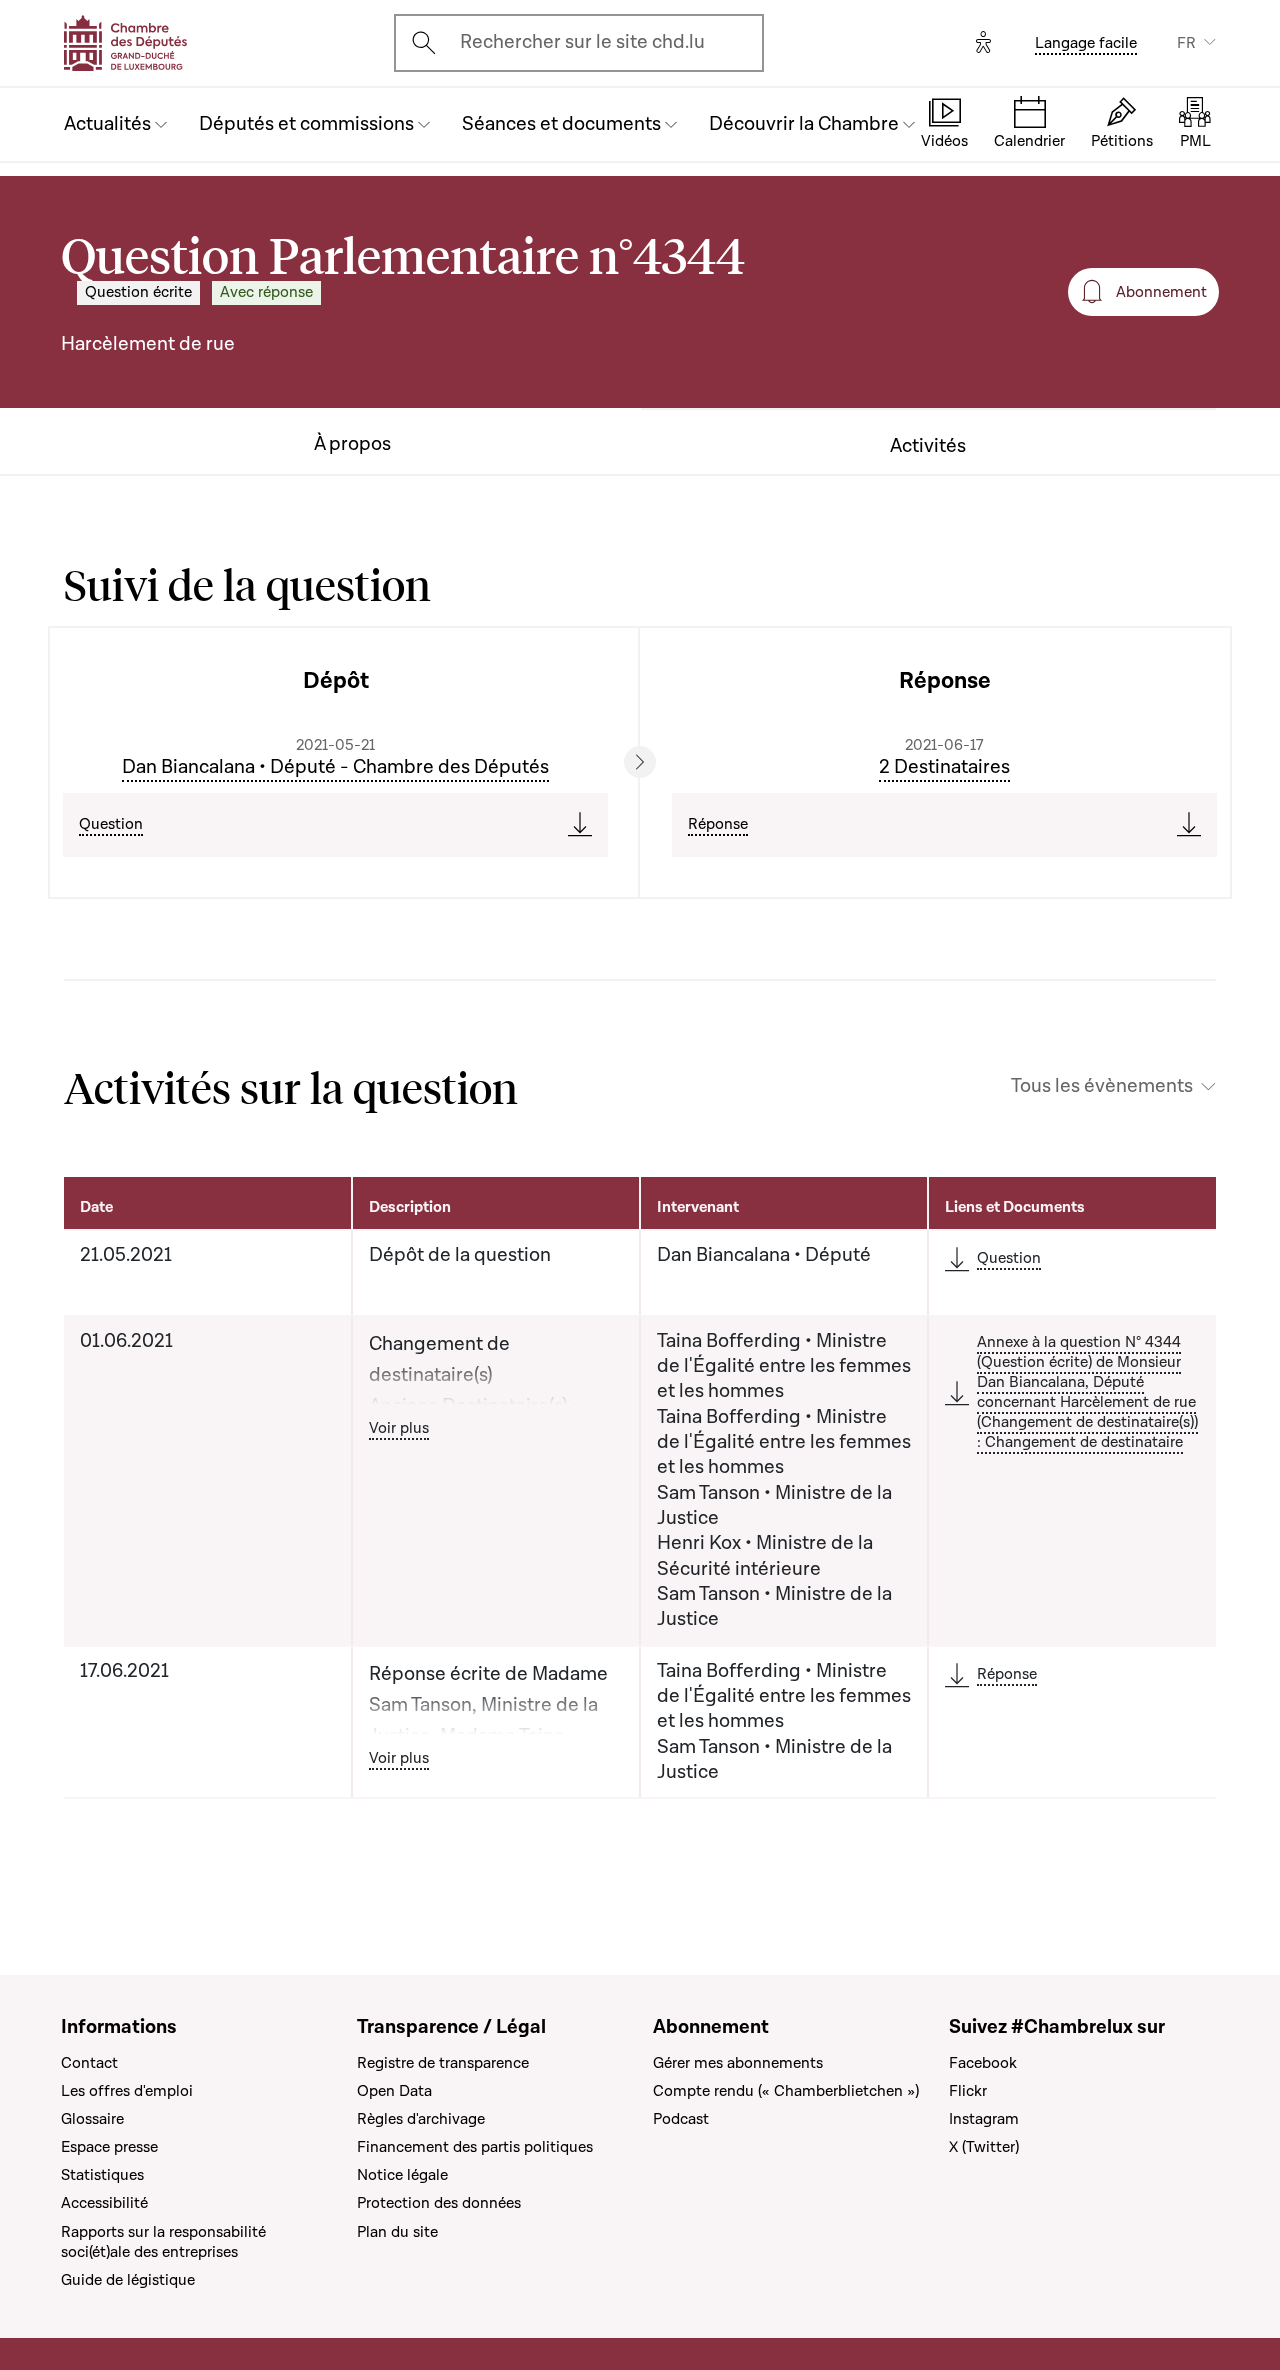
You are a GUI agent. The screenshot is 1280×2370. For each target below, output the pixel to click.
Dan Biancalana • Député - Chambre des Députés (335, 767)
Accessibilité (104, 2203)
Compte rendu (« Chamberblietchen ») (786, 2091)
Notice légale (402, 2175)
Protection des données (439, 2203)
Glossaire (92, 2119)
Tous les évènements (1102, 1086)
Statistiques (102, 2175)
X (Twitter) (984, 2147)
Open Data (394, 2091)
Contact (89, 2063)
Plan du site (397, 2232)
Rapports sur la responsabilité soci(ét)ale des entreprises (163, 2242)
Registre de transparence (443, 2063)
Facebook (983, 2063)
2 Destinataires (944, 767)
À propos (352, 444)
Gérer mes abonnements (738, 2063)
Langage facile (1086, 43)
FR (1186, 43)
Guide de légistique (128, 2280)
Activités (928, 446)
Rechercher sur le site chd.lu (582, 42)
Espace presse (109, 2147)
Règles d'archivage (421, 2119)
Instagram (984, 2119)
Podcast (681, 2119)
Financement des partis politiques (475, 2147)
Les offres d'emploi (127, 2091)
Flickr (968, 2091)
